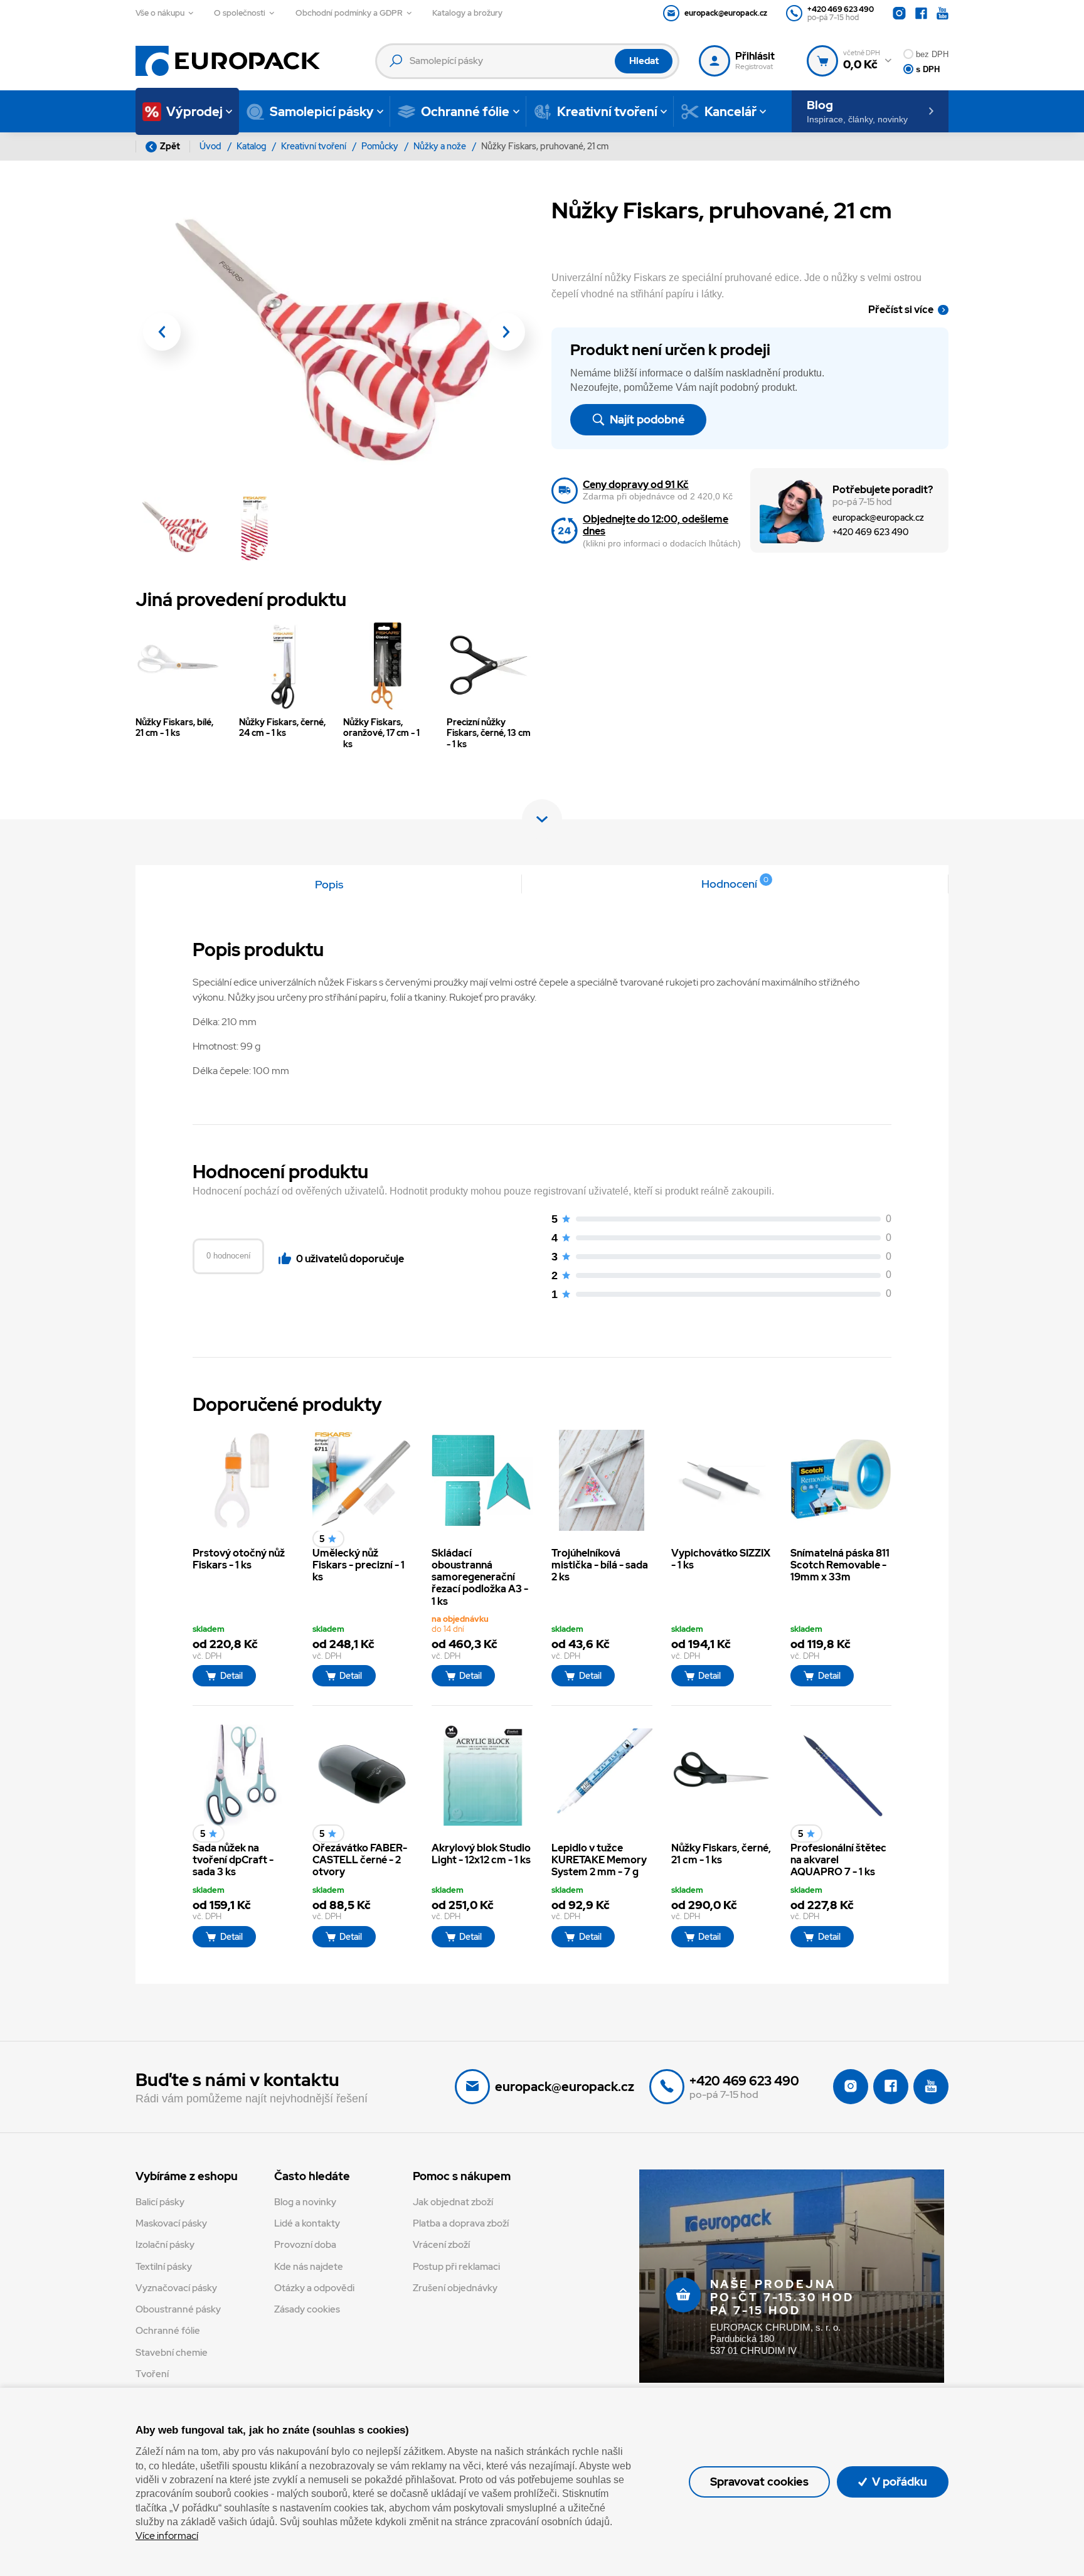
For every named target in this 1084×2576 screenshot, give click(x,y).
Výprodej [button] (194, 112)
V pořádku (898, 2482)
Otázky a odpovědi (314, 2288)
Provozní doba (305, 2245)
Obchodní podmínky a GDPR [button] (349, 13)
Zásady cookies (307, 2309)
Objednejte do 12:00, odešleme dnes (656, 525)
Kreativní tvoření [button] (607, 112)
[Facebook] (921, 13)
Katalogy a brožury (467, 13)
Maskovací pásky (171, 2223)
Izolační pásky (165, 2245)
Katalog (252, 146)
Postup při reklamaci (456, 2267)
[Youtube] (943, 13)
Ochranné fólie (168, 2331)
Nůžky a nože (441, 146)
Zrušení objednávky (455, 2288)
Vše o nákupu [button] (160, 13)
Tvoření (152, 2374)
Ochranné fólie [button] (465, 112)
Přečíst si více (901, 310)
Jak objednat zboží (453, 2202)
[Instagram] (899, 13)
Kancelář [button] (731, 112)
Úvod (211, 146)
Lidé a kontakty (307, 2223)
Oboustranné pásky (178, 2309)
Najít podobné (646, 419)
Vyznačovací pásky (176, 2288)
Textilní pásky (164, 2267)
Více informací (167, 2536)
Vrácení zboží (441, 2245)
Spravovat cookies (759, 2482)
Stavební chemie (172, 2353)
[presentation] (162, 332)
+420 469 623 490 (870, 532)
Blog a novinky (305, 2202)
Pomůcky (381, 146)
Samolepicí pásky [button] (322, 112)
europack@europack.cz (878, 517)
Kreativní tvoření (315, 146)
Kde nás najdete (309, 2267)
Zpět (170, 146)
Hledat (644, 61)
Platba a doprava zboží (461, 2223)
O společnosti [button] (240, 13)
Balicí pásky (160, 2202)
